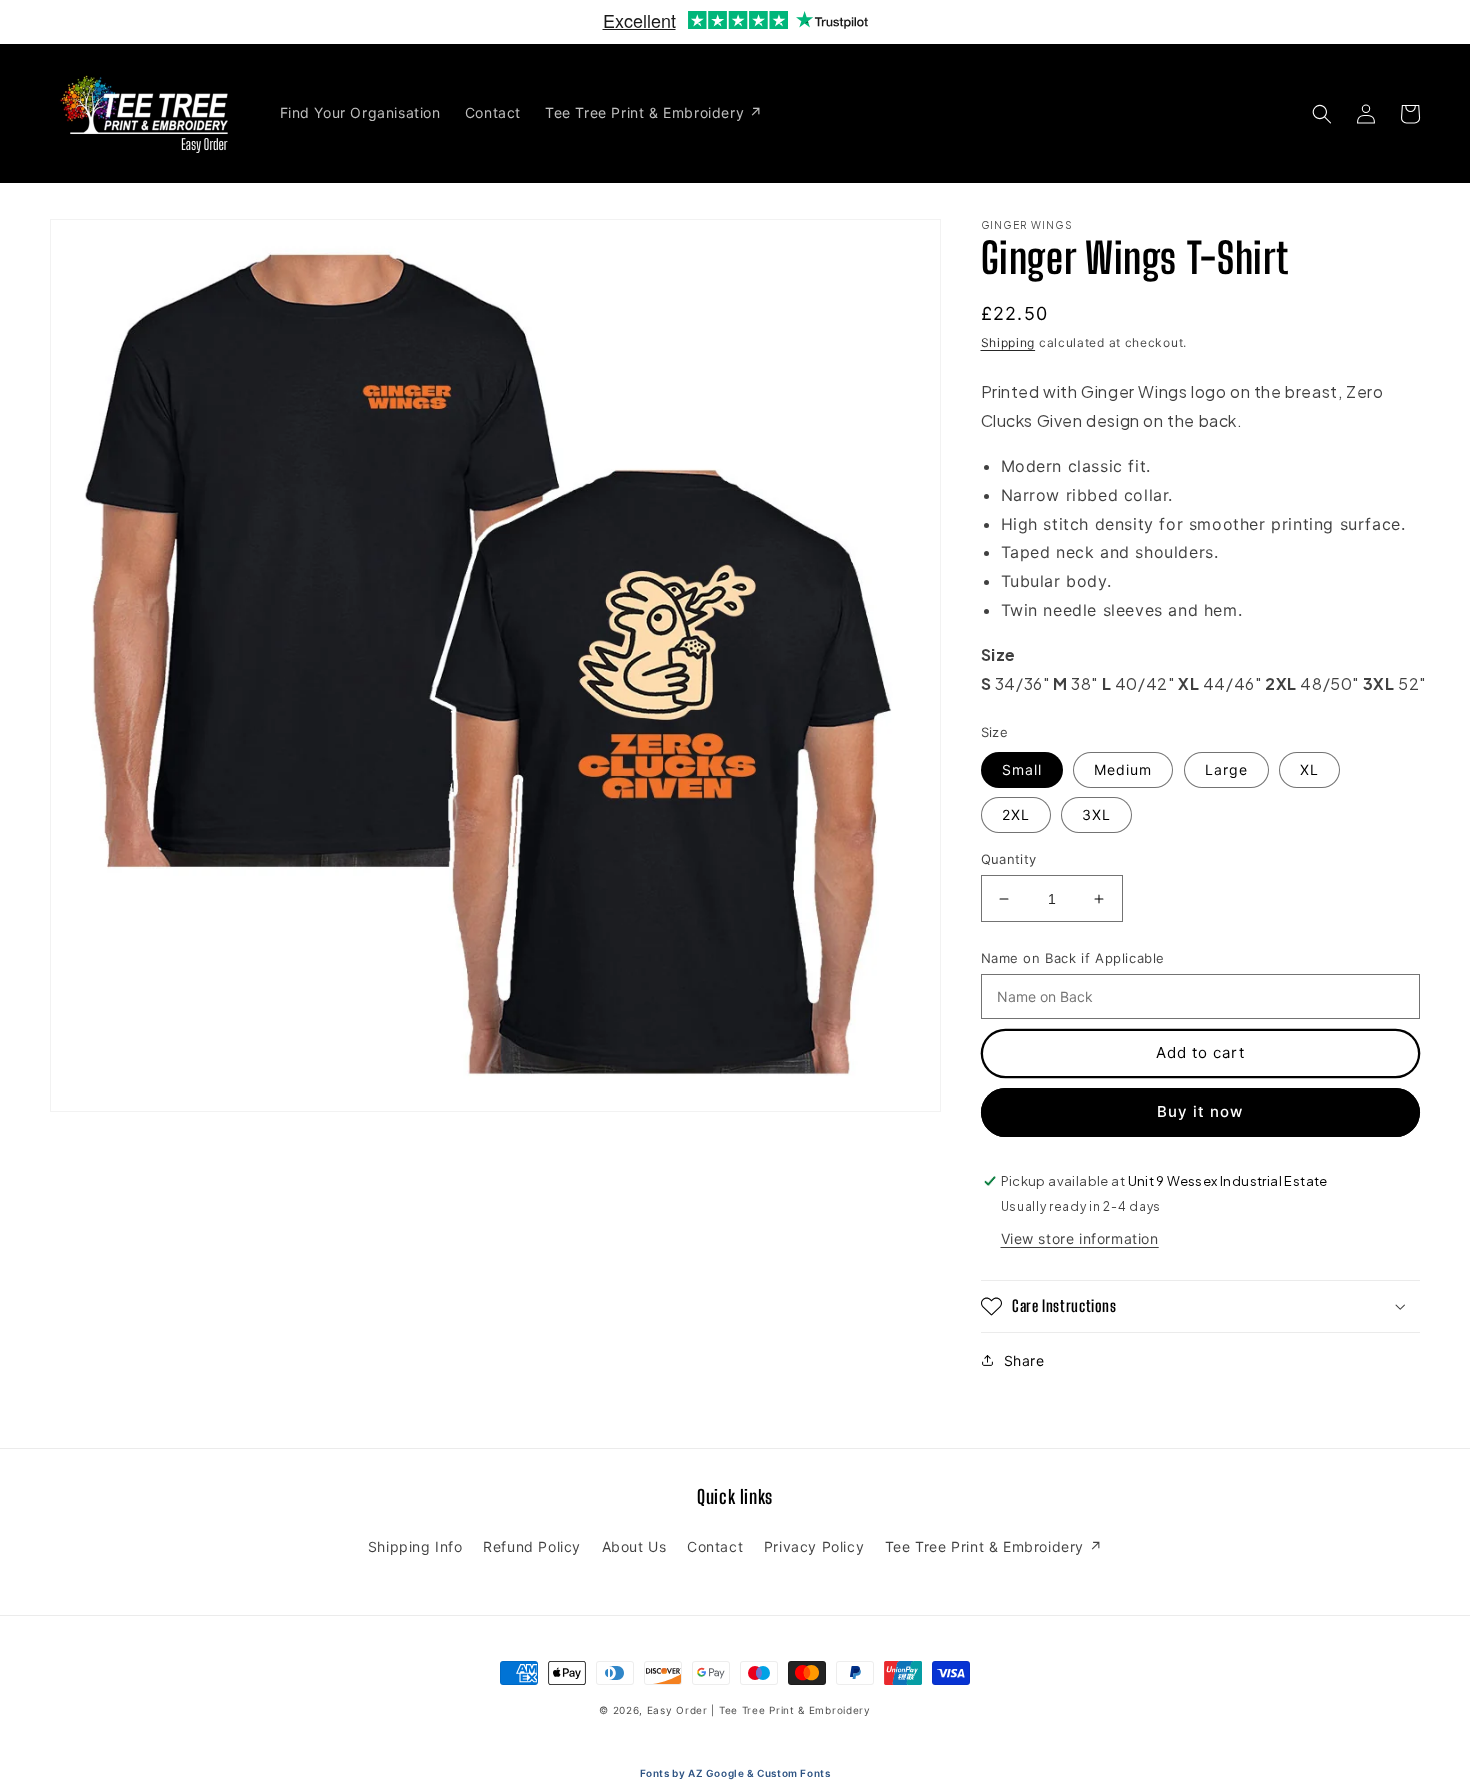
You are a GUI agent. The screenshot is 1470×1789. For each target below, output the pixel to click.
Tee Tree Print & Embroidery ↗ (993, 1546)
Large (1226, 769)
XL (1309, 769)
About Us (634, 1546)
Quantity (1009, 859)
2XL (1016, 814)
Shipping (1008, 342)
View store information (1080, 1238)
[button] (1322, 114)
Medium (1123, 769)
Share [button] (1024, 1360)
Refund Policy (532, 1546)
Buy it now (1200, 1111)
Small (1022, 769)
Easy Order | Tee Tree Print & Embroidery (759, 1710)
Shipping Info (415, 1546)
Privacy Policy (814, 1546)
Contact (715, 1546)
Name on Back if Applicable (1073, 958)
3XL (1096, 814)
